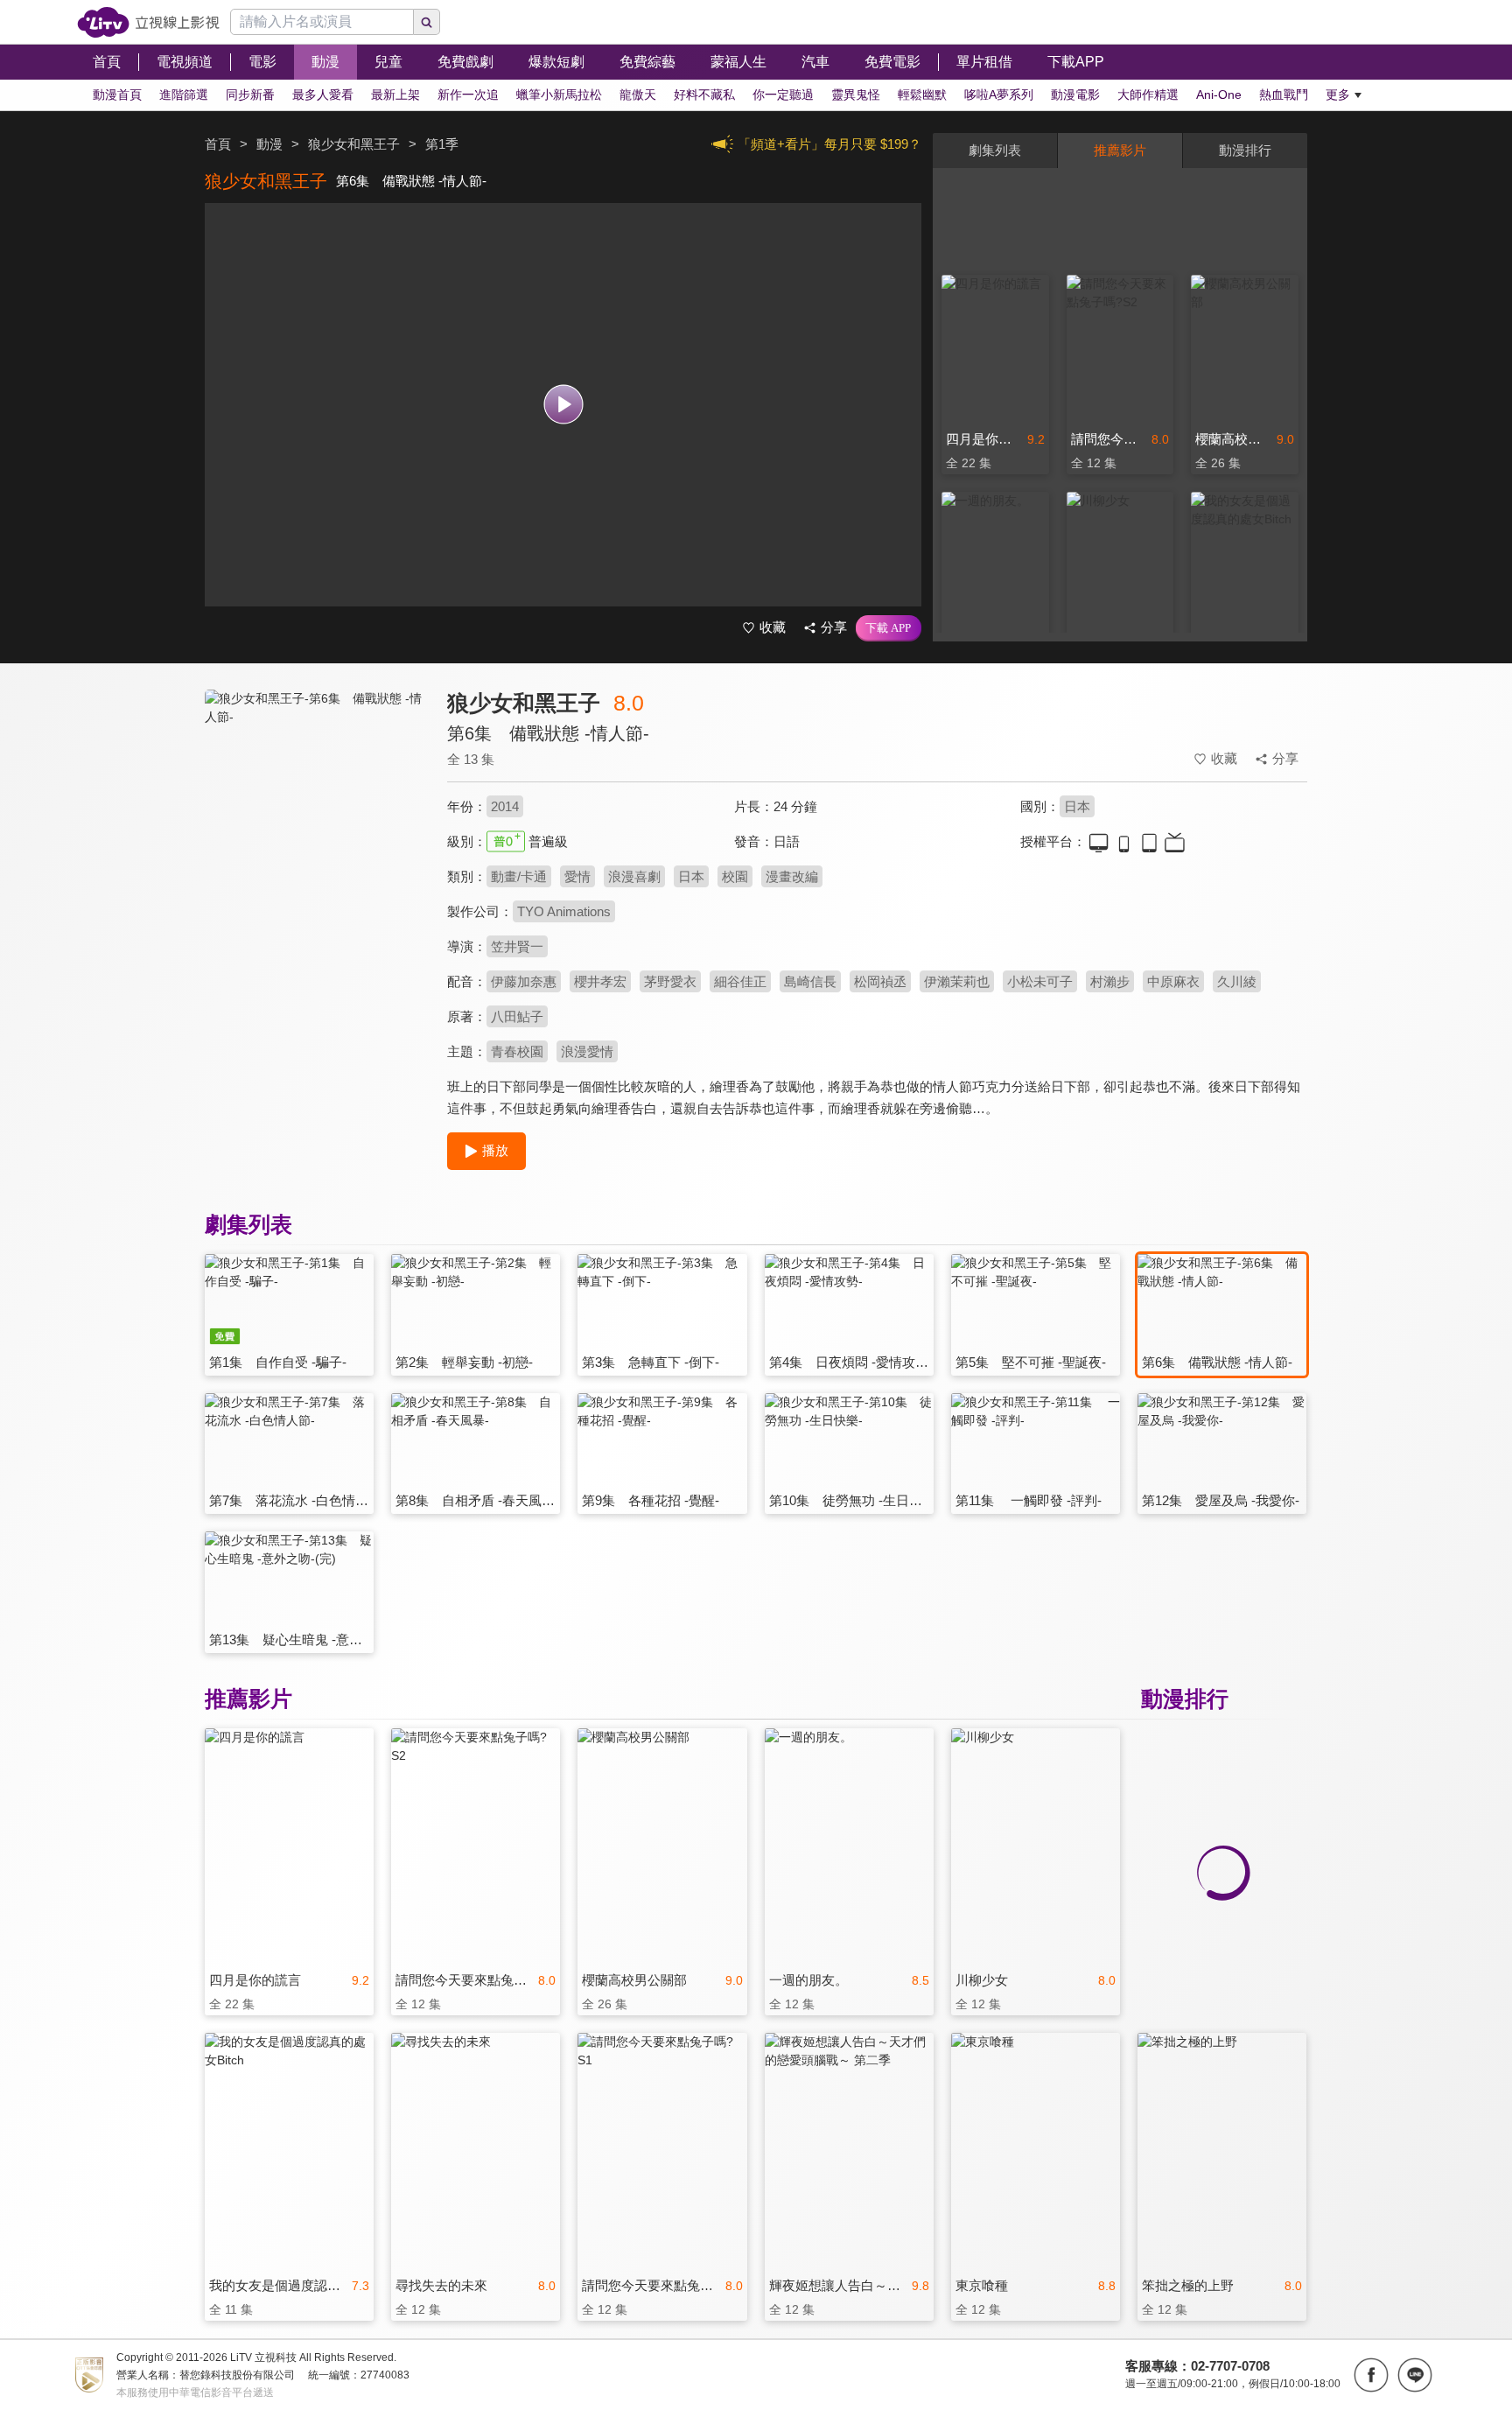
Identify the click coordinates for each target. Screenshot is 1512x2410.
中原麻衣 (1173, 981)
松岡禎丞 (880, 981)
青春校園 (517, 1051)
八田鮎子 (517, 1016)
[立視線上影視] (148, 22)
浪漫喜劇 (634, 876)
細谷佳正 (740, 981)
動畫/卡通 (519, 876)
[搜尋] (427, 22)
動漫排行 (1245, 150)
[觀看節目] (563, 405)
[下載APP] (889, 628)
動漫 (269, 144)
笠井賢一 (517, 946)
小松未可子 (1040, 981)
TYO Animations (564, 911)
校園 (735, 876)
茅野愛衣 (670, 981)
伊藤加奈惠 (524, 981)
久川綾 (1237, 981)
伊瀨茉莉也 (957, 981)
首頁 (218, 144)
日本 (1077, 806)
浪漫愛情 (587, 1051)
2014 (505, 806)
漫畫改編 (792, 876)
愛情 (577, 876)
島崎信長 (810, 981)
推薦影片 (1120, 150)
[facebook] (1371, 2375)
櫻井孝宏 (600, 981)
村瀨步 (1110, 981)
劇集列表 (995, 150)
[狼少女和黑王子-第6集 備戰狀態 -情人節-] (315, 846)
